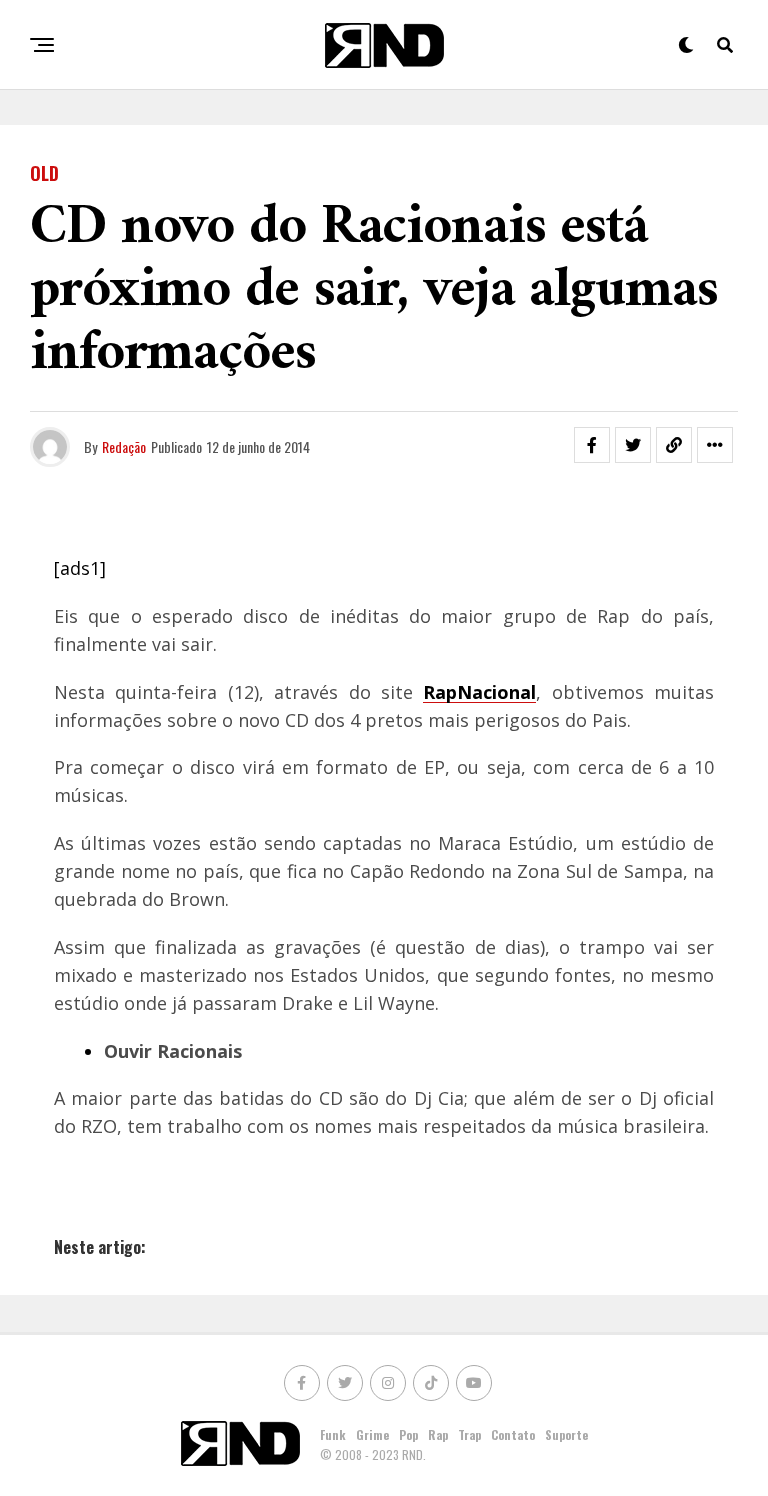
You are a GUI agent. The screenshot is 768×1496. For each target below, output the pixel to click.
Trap (469, 1434)
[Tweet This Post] (633, 445)
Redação (124, 446)
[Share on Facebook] (592, 445)
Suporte (566, 1434)
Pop (408, 1434)
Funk (333, 1434)
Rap (438, 1434)
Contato (513, 1434)
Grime (372, 1434)
